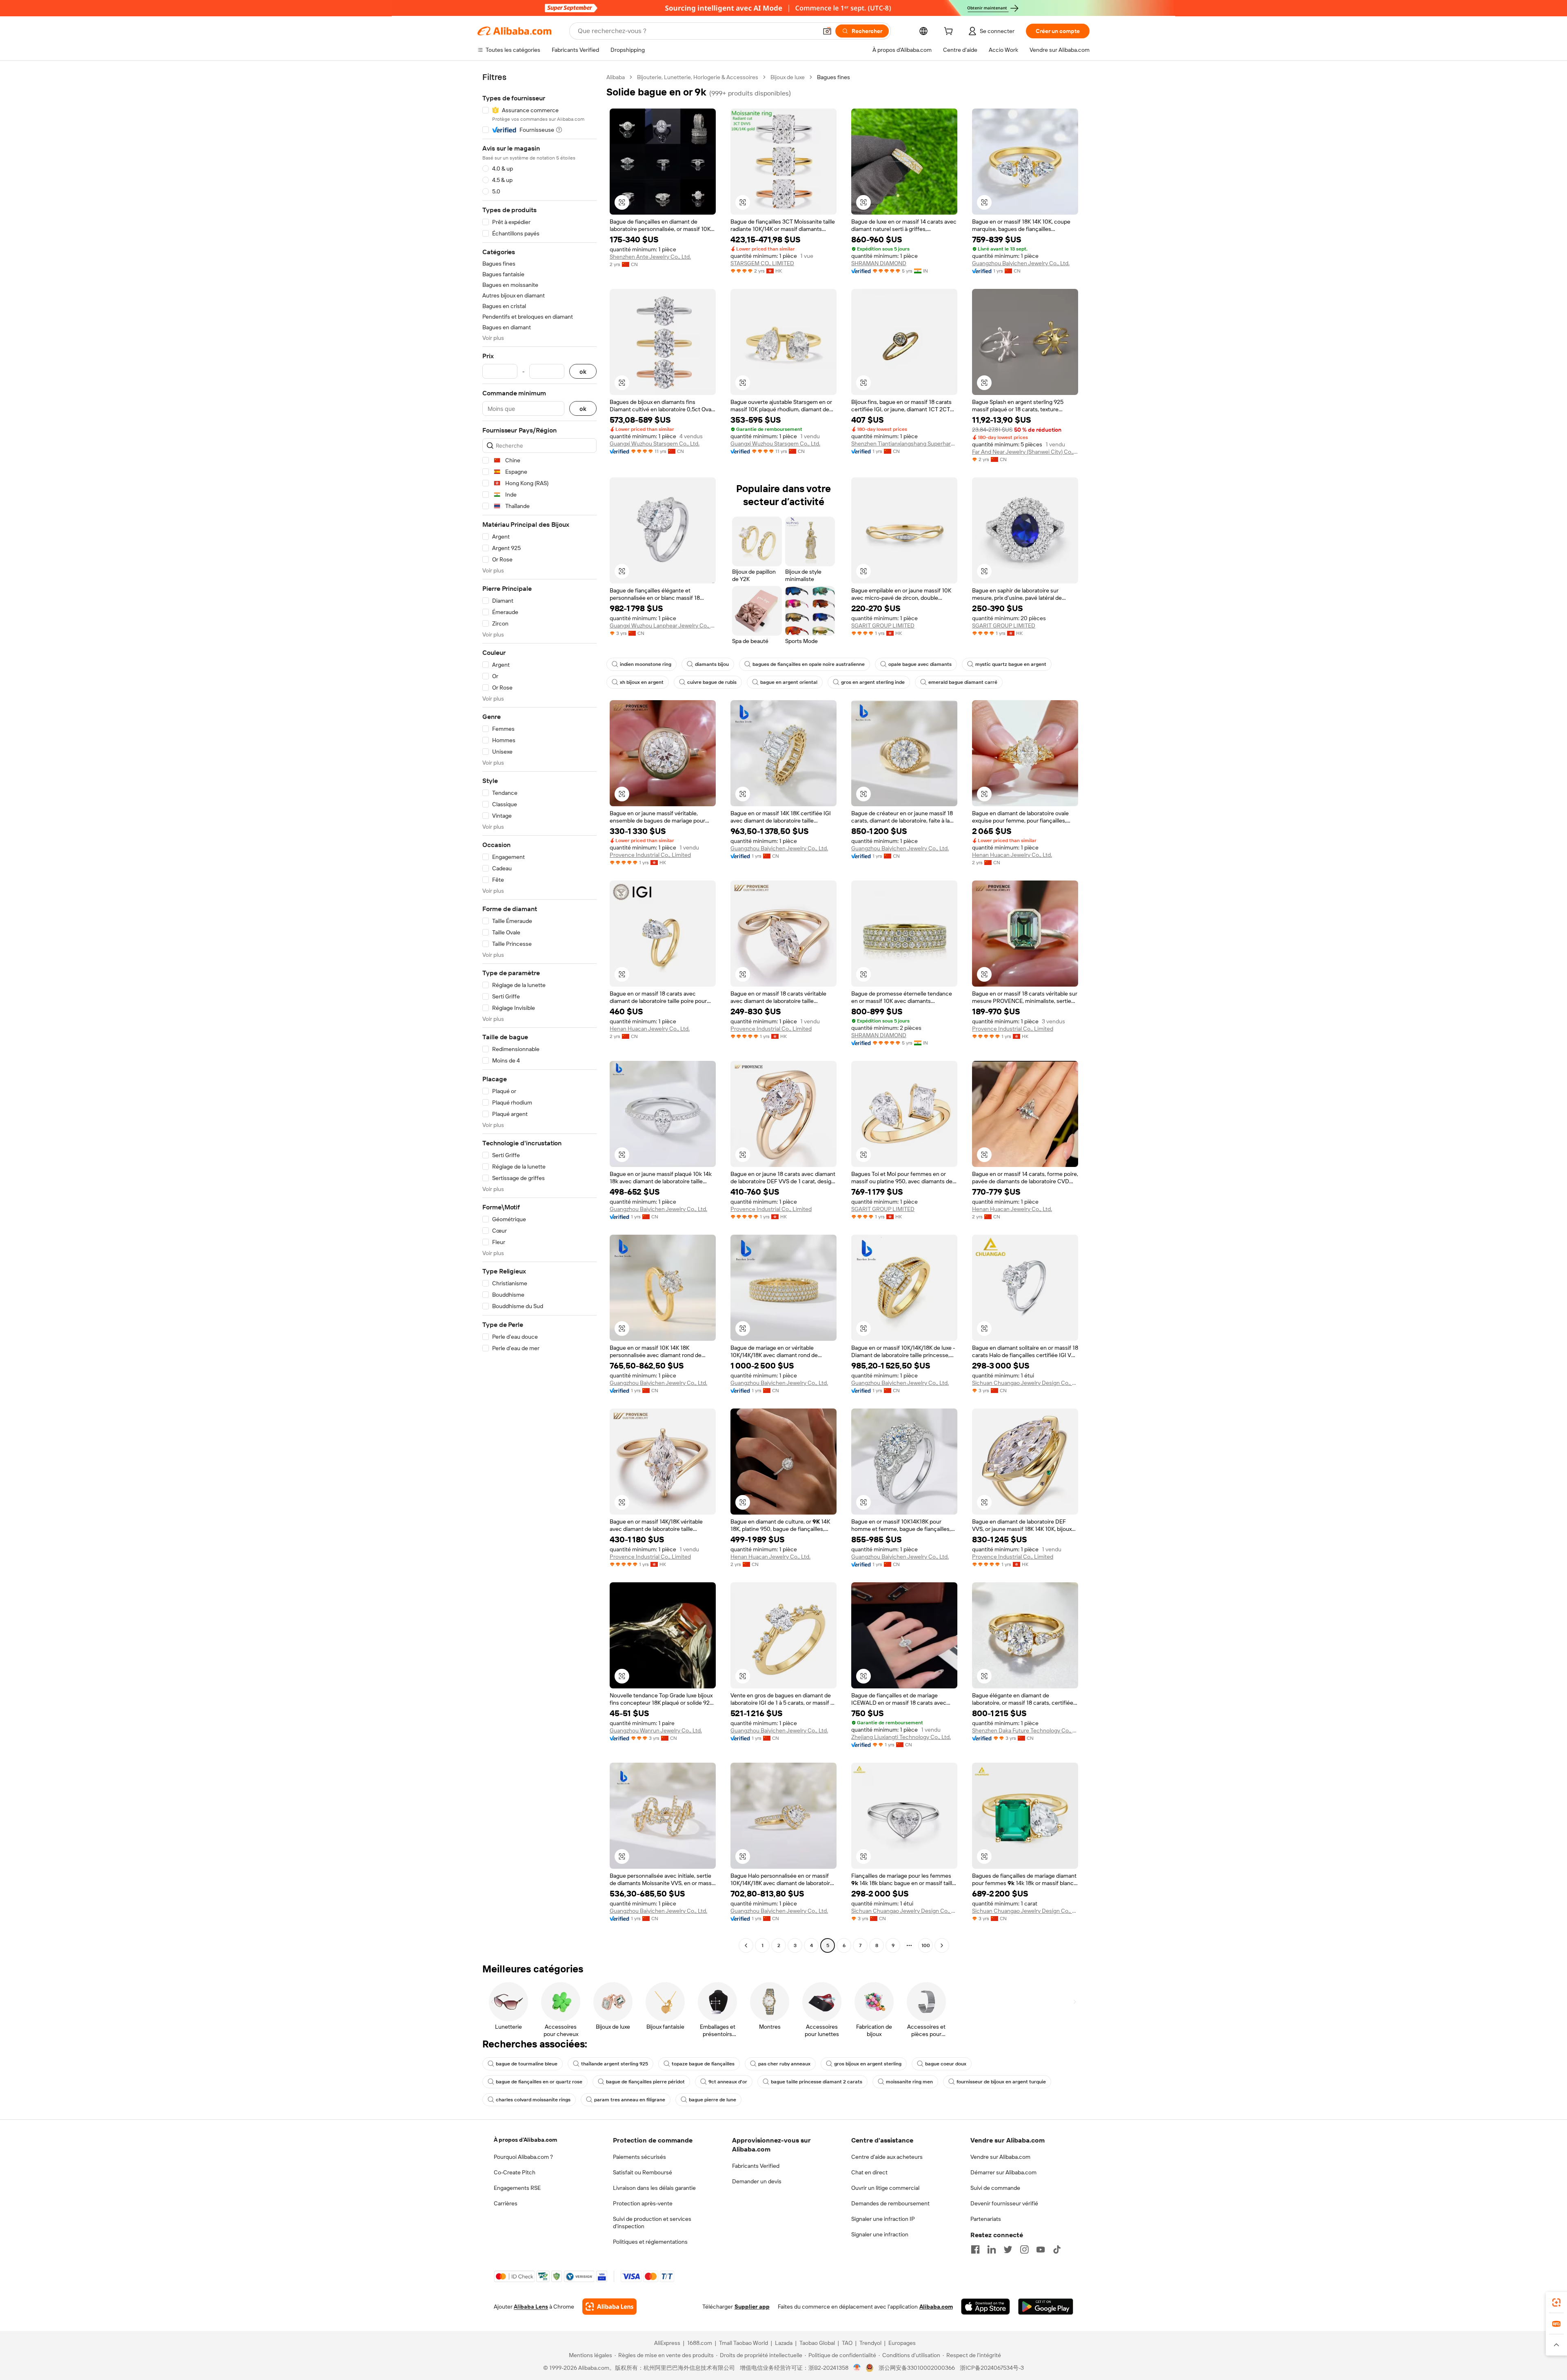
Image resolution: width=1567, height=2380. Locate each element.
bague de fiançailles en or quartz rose (539, 2082)
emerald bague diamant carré (963, 682)
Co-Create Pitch (515, 2172)
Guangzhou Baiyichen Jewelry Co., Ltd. (1021, 263)
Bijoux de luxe (788, 77)
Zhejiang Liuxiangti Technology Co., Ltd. (901, 1737)
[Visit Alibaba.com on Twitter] (1008, 2249)
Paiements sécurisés (639, 2157)
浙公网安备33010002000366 (917, 2368)
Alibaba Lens (531, 2307)
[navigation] (539, 1012)
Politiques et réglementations (650, 2242)
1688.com (700, 2343)
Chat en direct (869, 2172)
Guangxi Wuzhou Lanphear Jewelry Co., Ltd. (663, 625)
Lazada (784, 2343)
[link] (1556, 2302)
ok (583, 372)
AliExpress (667, 2343)
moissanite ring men (909, 2082)
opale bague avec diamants (920, 664)
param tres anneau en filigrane (630, 2100)
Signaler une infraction (880, 2234)
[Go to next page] (942, 1945)
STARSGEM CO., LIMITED (762, 263)
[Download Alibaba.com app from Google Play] (1046, 2307)
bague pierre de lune (712, 2100)
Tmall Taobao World (744, 2343)
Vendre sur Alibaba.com (1000, 2157)
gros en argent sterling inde (873, 682)
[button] (827, 31)
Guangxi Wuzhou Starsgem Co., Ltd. (655, 444)
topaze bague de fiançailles (703, 2064)
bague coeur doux (946, 2064)
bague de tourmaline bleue (527, 2064)
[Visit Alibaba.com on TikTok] (1057, 2249)
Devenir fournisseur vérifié (1004, 2203)
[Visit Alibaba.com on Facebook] (975, 2249)
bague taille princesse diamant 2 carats (817, 2082)
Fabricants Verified (756, 2166)
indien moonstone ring (646, 664)
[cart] (950, 32)
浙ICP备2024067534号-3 (992, 2368)
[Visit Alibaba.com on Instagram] (1024, 2249)
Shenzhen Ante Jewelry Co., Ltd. (650, 257)
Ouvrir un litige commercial (885, 2188)
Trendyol (870, 2343)
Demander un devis (757, 2181)
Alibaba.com (936, 2307)
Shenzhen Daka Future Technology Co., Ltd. (1025, 1730)
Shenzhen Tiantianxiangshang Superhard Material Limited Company (904, 444)
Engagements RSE (517, 2188)
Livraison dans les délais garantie (654, 2188)
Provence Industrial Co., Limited (650, 855)
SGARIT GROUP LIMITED (883, 625)
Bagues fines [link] (833, 77)
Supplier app (752, 2307)
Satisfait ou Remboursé (643, 2172)
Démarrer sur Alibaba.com (1003, 2172)
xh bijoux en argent (642, 682)
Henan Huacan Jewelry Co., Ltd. (1012, 855)
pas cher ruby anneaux (784, 2064)
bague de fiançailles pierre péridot (645, 2082)
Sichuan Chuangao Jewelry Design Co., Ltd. (1025, 1383)
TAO (847, 2343)
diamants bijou (712, 664)
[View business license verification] (857, 2368)
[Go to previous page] (746, 1945)
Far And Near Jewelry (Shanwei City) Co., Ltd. (1025, 452)
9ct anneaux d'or (728, 2082)
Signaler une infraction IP (883, 2219)
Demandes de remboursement (890, 2203)
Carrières (506, 2203)
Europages (902, 2343)
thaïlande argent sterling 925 (615, 2064)
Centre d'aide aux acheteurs (887, 2157)
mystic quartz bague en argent (1011, 664)
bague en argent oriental (789, 682)
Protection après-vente (643, 2203)
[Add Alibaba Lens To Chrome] (609, 2307)
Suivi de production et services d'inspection (652, 2223)
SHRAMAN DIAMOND (879, 263)
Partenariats (986, 2219)
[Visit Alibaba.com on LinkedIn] (992, 2249)
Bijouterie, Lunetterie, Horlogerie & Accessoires (698, 77)
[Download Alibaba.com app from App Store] (985, 2307)
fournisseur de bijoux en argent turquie (1001, 2082)
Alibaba (616, 77)
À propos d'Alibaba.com (525, 2140)
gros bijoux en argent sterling (868, 2064)
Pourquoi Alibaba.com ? (523, 2157)
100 (926, 1945)
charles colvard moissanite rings (533, 2100)
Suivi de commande (995, 2188)
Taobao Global (817, 2343)
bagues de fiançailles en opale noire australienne (809, 664)
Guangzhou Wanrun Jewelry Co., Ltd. (656, 1730)
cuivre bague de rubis (712, 682)
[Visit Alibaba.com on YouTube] (1041, 2249)
